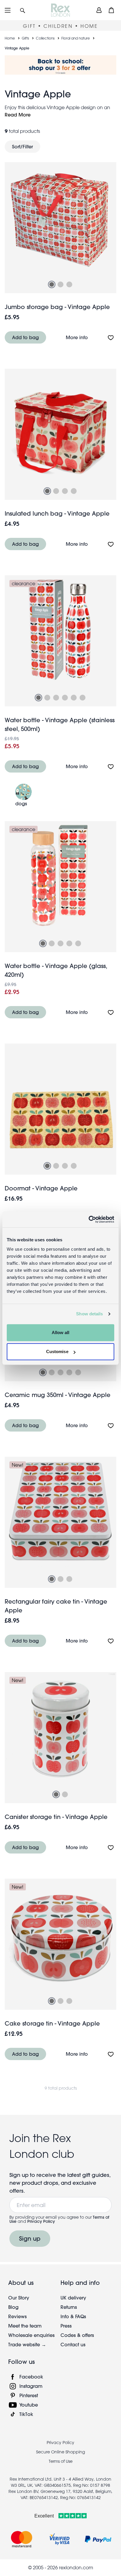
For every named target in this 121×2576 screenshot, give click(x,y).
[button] (23, 10)
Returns (69, 2307)
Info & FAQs (73, 2316)
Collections (45, 38)
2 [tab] (60, 284)
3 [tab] (69, 284)
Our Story (19, 2298)
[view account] (99, 10)
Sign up (30, 2238)
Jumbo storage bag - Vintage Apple (57, 307)
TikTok (26, 2414)
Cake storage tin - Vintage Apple (52, 2023)
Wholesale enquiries (31, 2335)
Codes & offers (77, 2335)
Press (66, 2326)
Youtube (29, 2405)
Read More (18, 115)
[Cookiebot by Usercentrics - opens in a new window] (89, 1219)
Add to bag (25, 337)
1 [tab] (52, 284)
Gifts (25, 38)
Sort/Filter (22, 146)
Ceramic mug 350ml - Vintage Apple (58, 1395)
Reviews (17, 2316)
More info (77, 337)
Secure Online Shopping (60, 2452)
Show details (89, 1314)
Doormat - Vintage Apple (41, 1188)
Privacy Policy (41, 2221)
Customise (57, 1352)
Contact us (73, 2344)
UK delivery (73, 2298)
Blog (13, 2307)
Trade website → (27, 2344)
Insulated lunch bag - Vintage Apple (57, 513)
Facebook (31, 2377)
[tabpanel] (60, 218)
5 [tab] (74, 698)
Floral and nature (76, 38)
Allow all (61, 1332)
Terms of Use (61, 2461)
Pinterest (29, 2395)
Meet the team (25, 2326)
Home (10, 38)
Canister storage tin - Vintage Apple (56, 1817)
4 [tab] (74, 491)
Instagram (31, 2386)
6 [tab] (83, 698)
